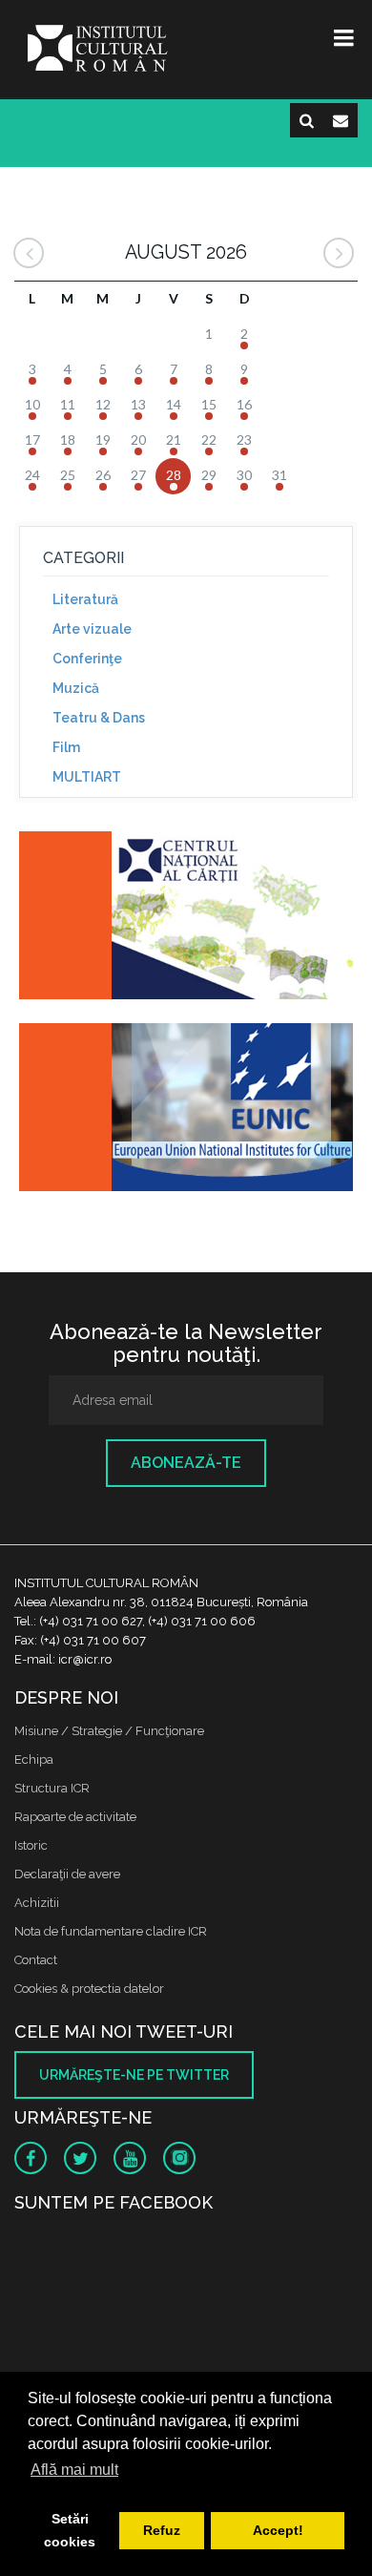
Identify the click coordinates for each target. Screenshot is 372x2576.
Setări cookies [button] (70, 2530)
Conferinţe (87, 659)
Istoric (31, 1845)
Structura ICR (52, 1788)
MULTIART (87, 777)
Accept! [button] (278, 2530)
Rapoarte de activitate (75, 1817)
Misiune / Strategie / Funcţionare (109, 1731)
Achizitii (37, 1903)
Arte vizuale (92, 629)
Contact (36, 1960)
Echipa (34, 1759)
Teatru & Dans (99, 718)
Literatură (85, 599)
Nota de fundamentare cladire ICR (111, 1931)
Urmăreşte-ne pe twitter (134, 2075)
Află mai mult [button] (74, 2470)
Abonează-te (186, 1463)
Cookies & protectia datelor (89, 1989)
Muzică (76, 688)
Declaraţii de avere (67, 1874)
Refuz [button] (162, 2530)
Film (66, 747)
